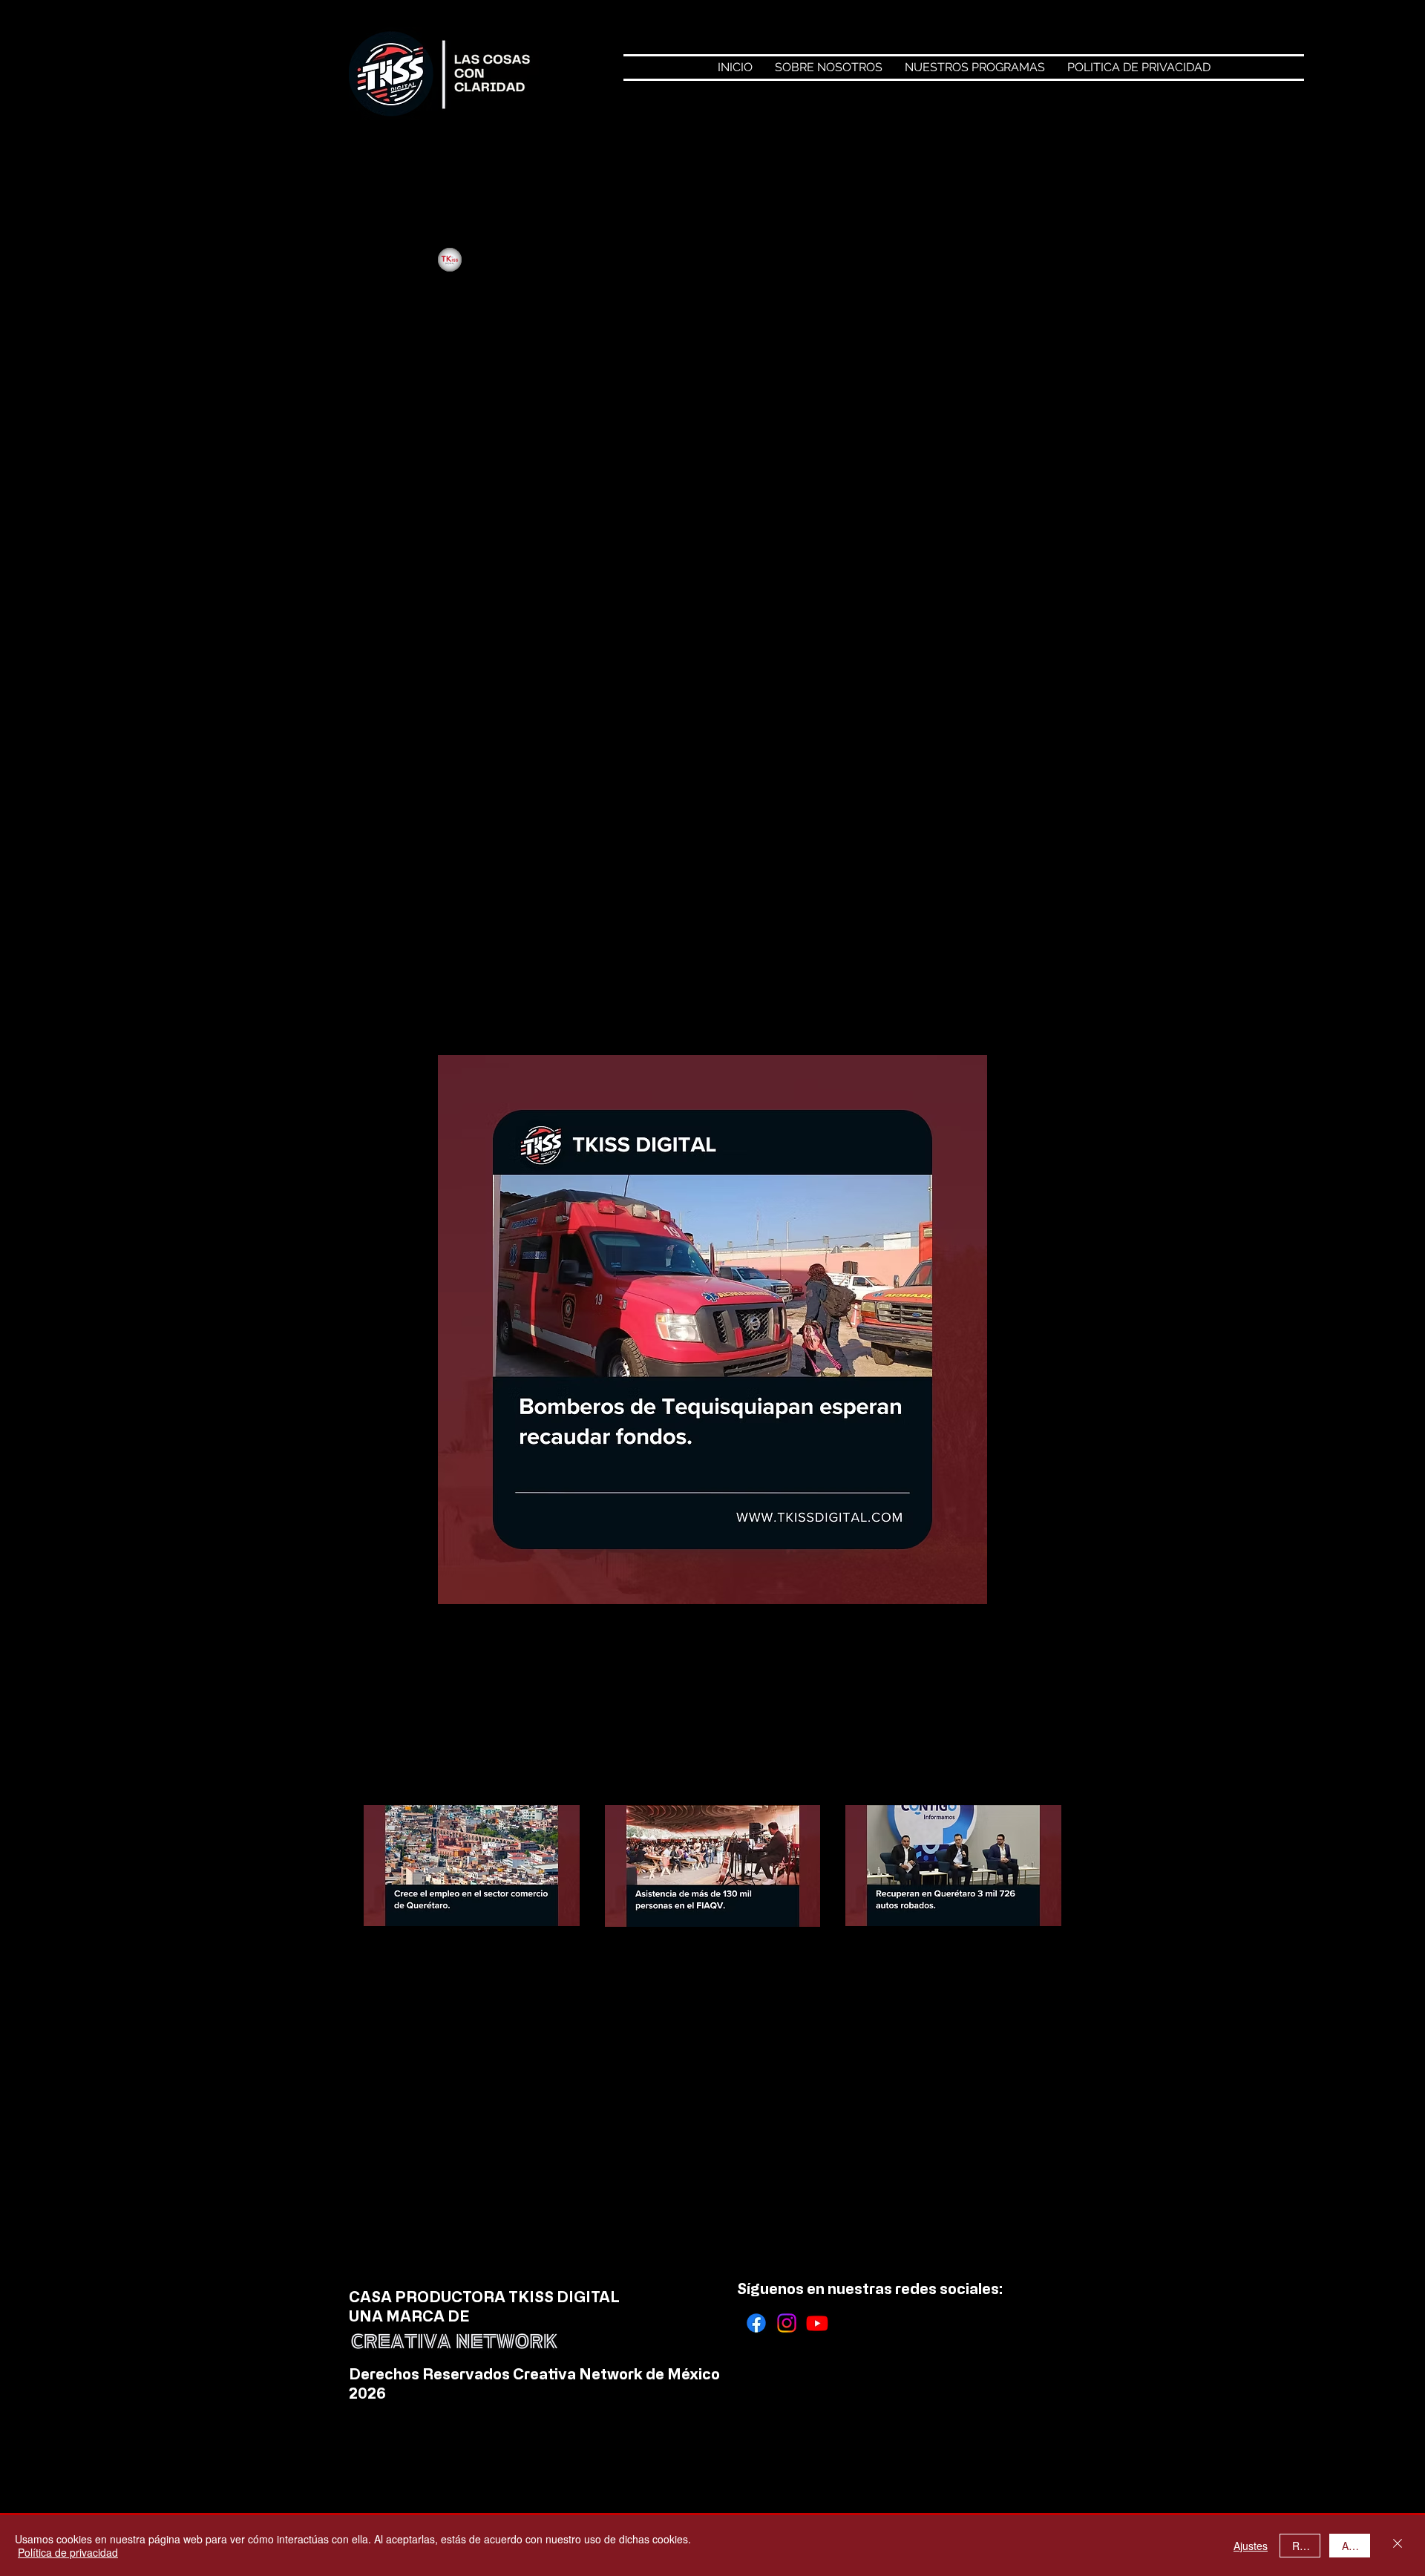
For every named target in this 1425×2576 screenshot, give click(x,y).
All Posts (385, 158)
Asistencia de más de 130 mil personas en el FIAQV (702, 1962)
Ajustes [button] (1251, 2546)
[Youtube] (817, 2323)
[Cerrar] (1398, 2546)
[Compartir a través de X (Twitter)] (516, 1672)
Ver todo (1040, 1778)
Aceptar (1356, 2546)
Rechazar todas (1306, 2546)
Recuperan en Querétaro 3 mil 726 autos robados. (945, 1961)
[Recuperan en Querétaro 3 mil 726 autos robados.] (953, 1866)
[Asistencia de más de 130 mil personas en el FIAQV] (713, 1866)
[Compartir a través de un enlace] (635, 1672)
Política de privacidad (68, 2552)
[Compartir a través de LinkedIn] (575, 1672)
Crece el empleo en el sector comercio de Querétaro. (470, 1961)
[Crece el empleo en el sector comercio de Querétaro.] (472, 1866)
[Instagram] (787, 2323)
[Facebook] (756, 2323)
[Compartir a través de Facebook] (456, 1672)
